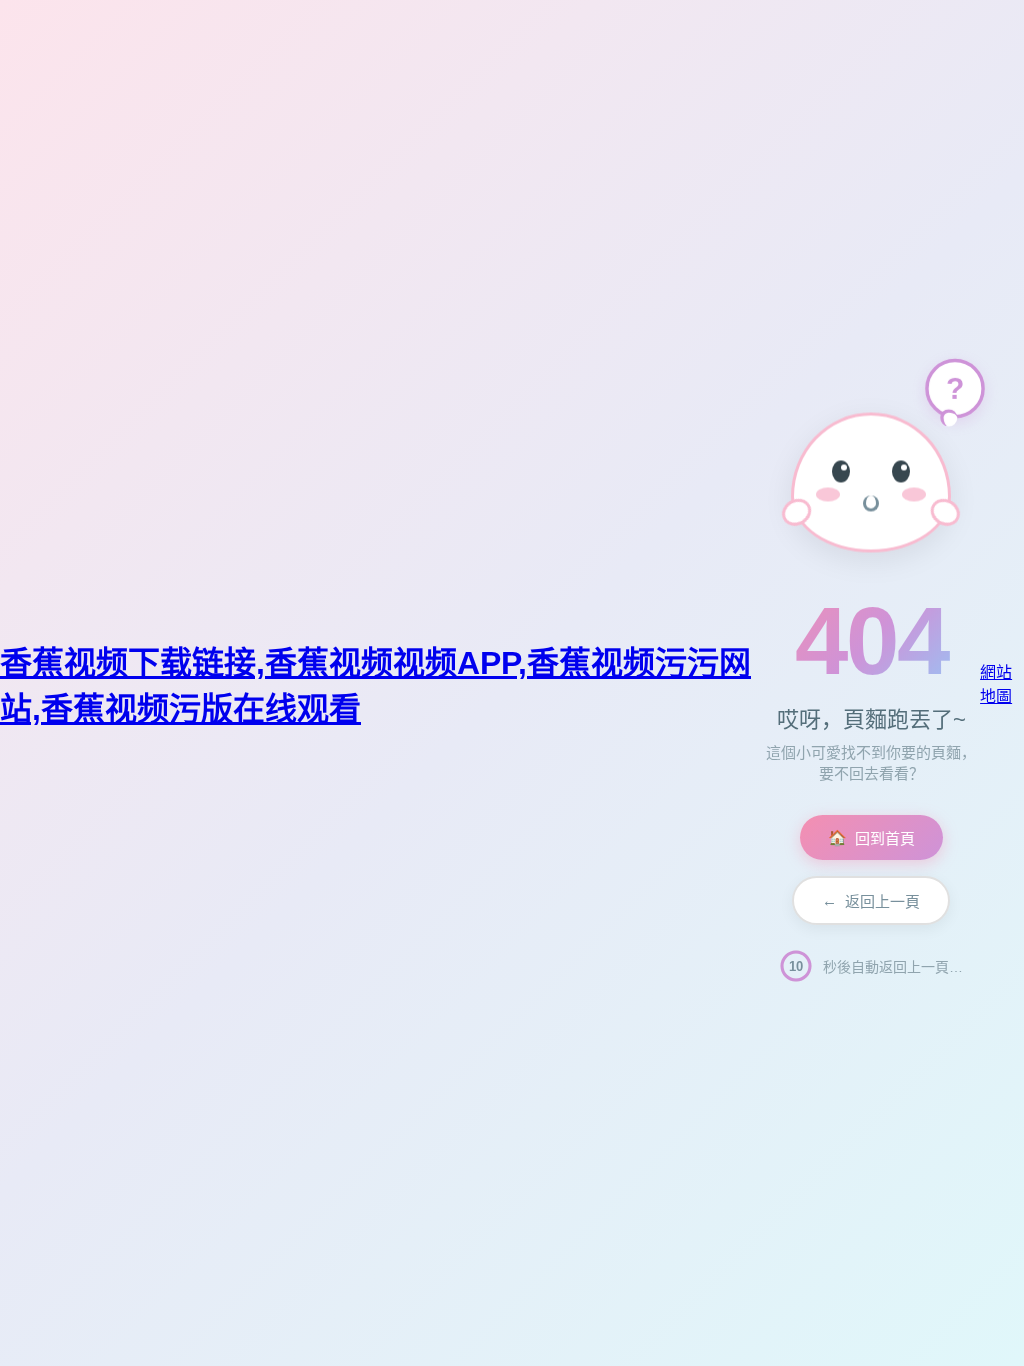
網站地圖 (996, 684)
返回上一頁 (871, 901)
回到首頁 (871, 838)
